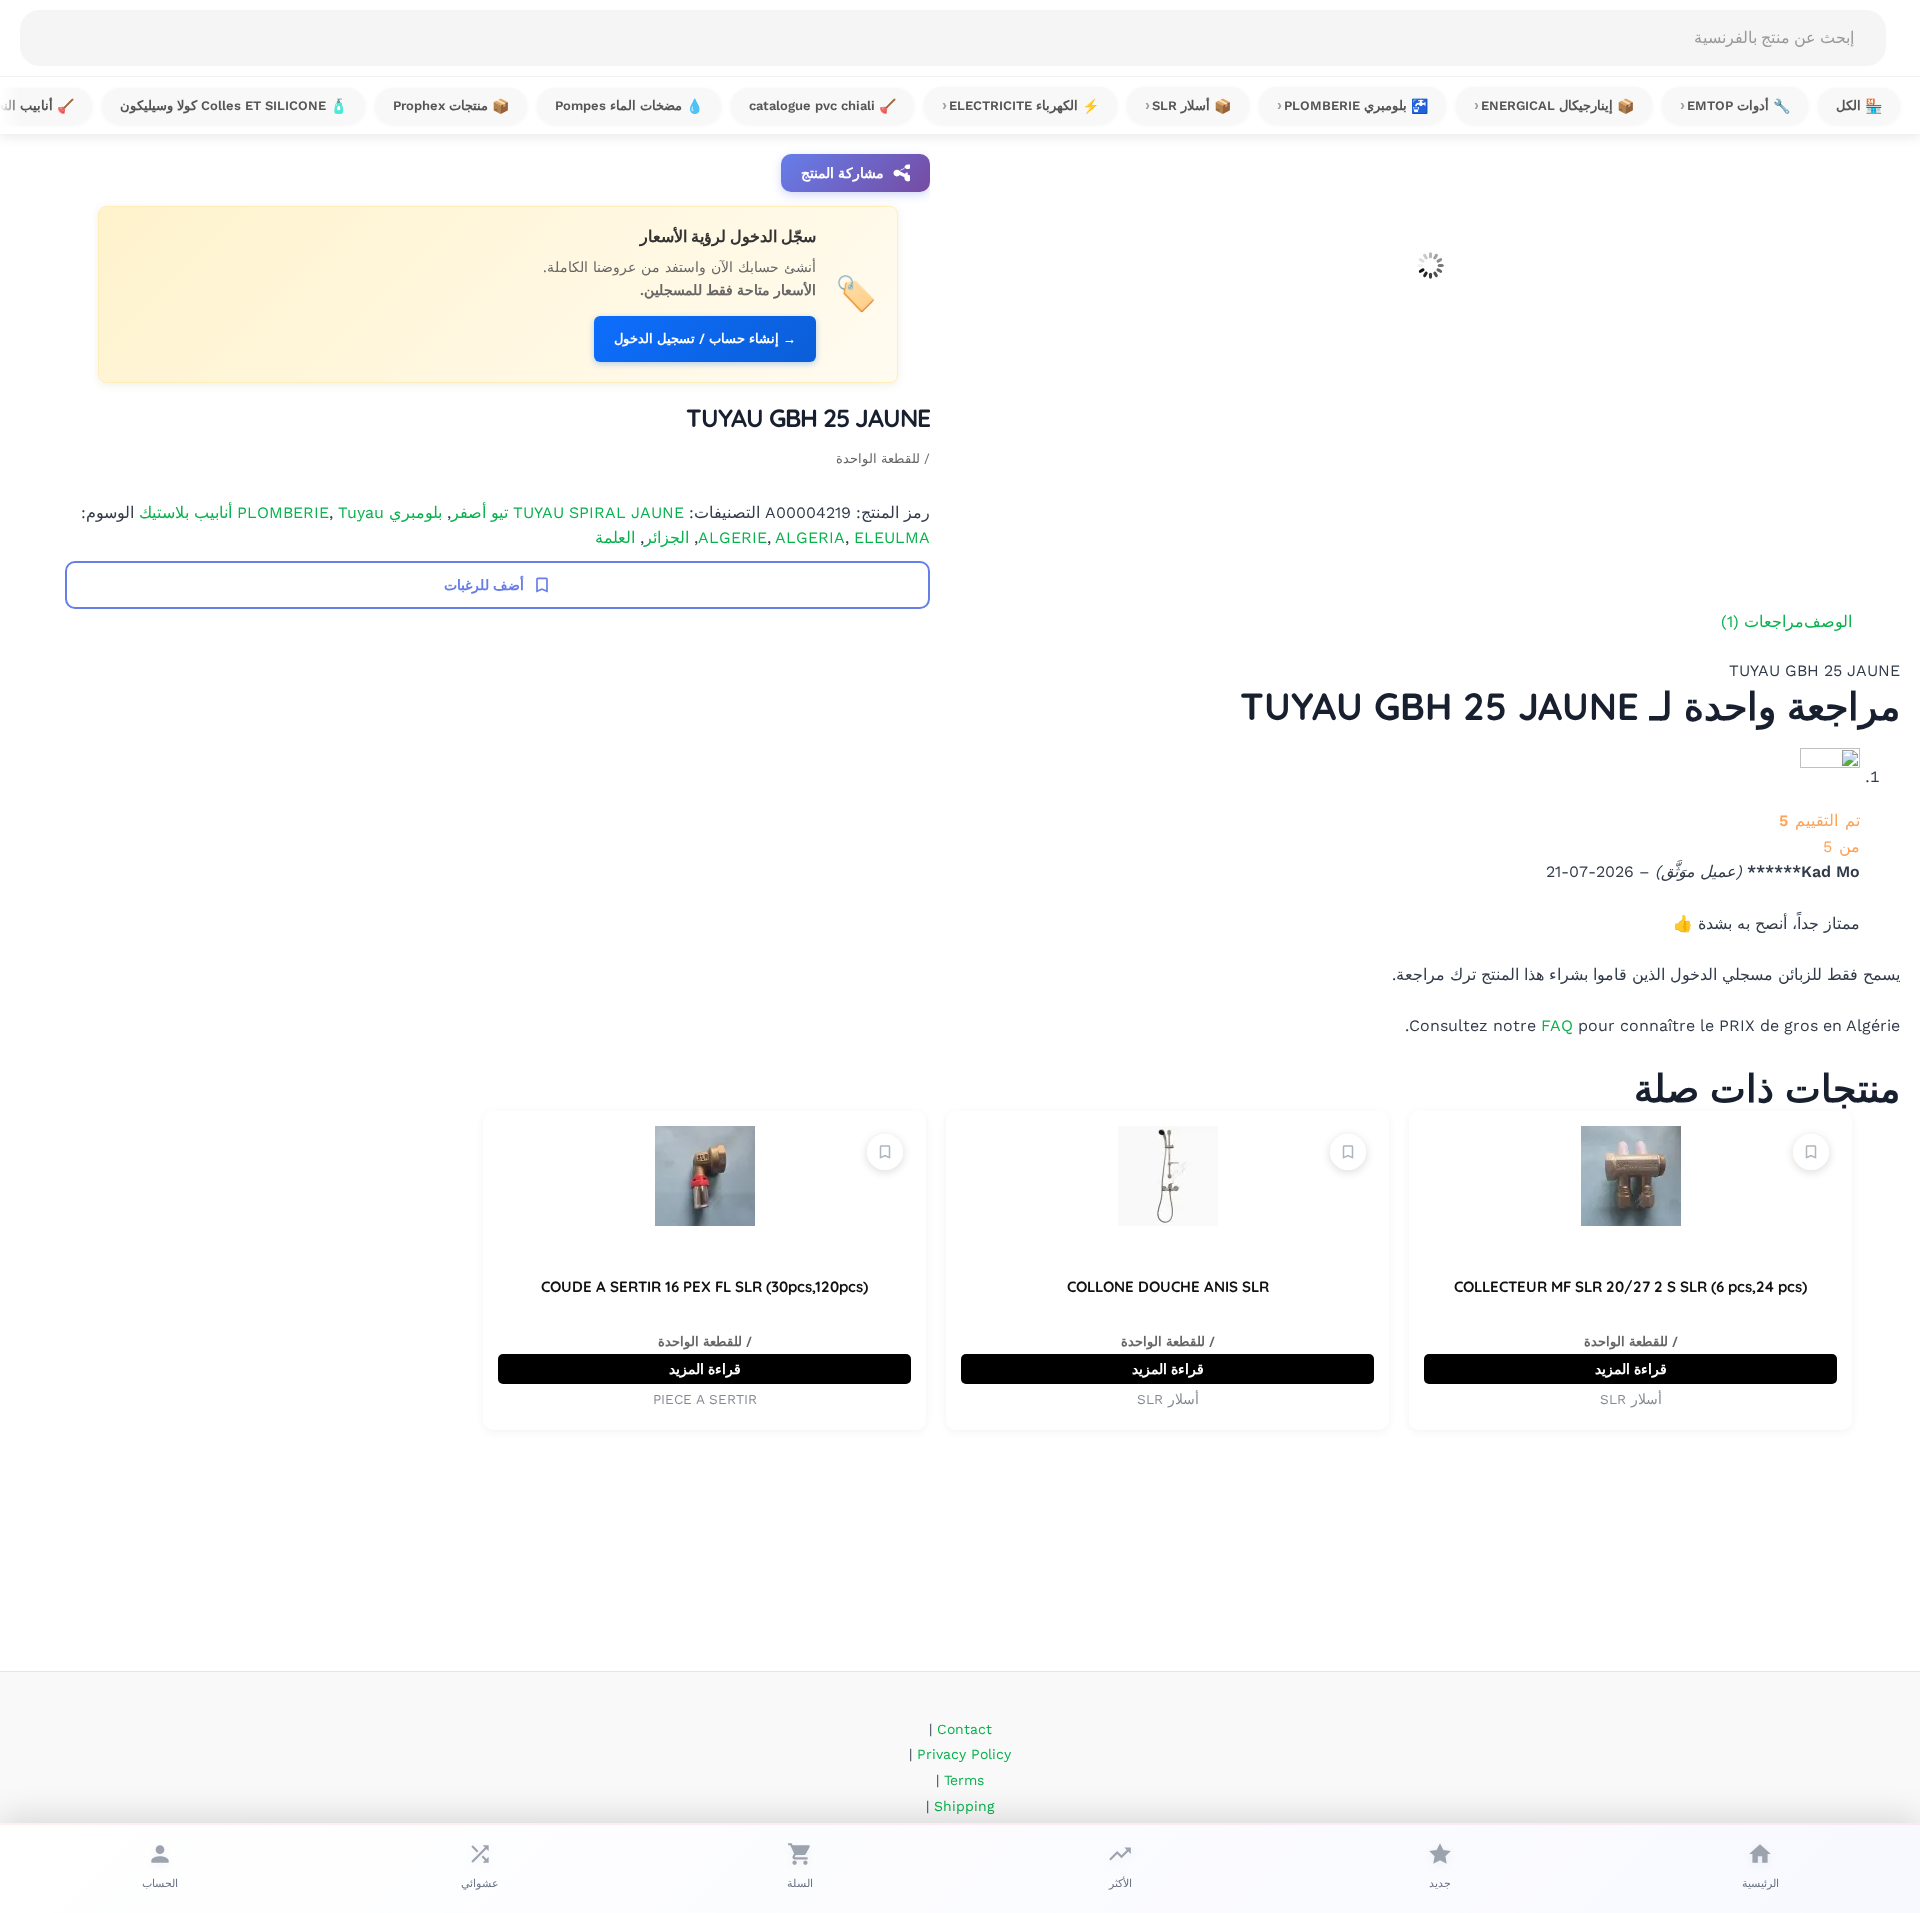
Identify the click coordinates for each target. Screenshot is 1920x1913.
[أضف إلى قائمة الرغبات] (1811, 1152)
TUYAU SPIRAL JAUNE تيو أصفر (567, 512)
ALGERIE (732, 537)
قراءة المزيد (1631, 1369)
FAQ (1557, 1025)
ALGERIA (810, 537)
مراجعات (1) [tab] (1762, 621)
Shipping (964, 1806)
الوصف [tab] (1828, 621)
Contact (964, 1729)
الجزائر (666, 537)
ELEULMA (892, 537)
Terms (964, 1780)
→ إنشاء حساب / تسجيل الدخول (705, 338)
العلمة (615, 537)
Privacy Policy (964, 1754)
